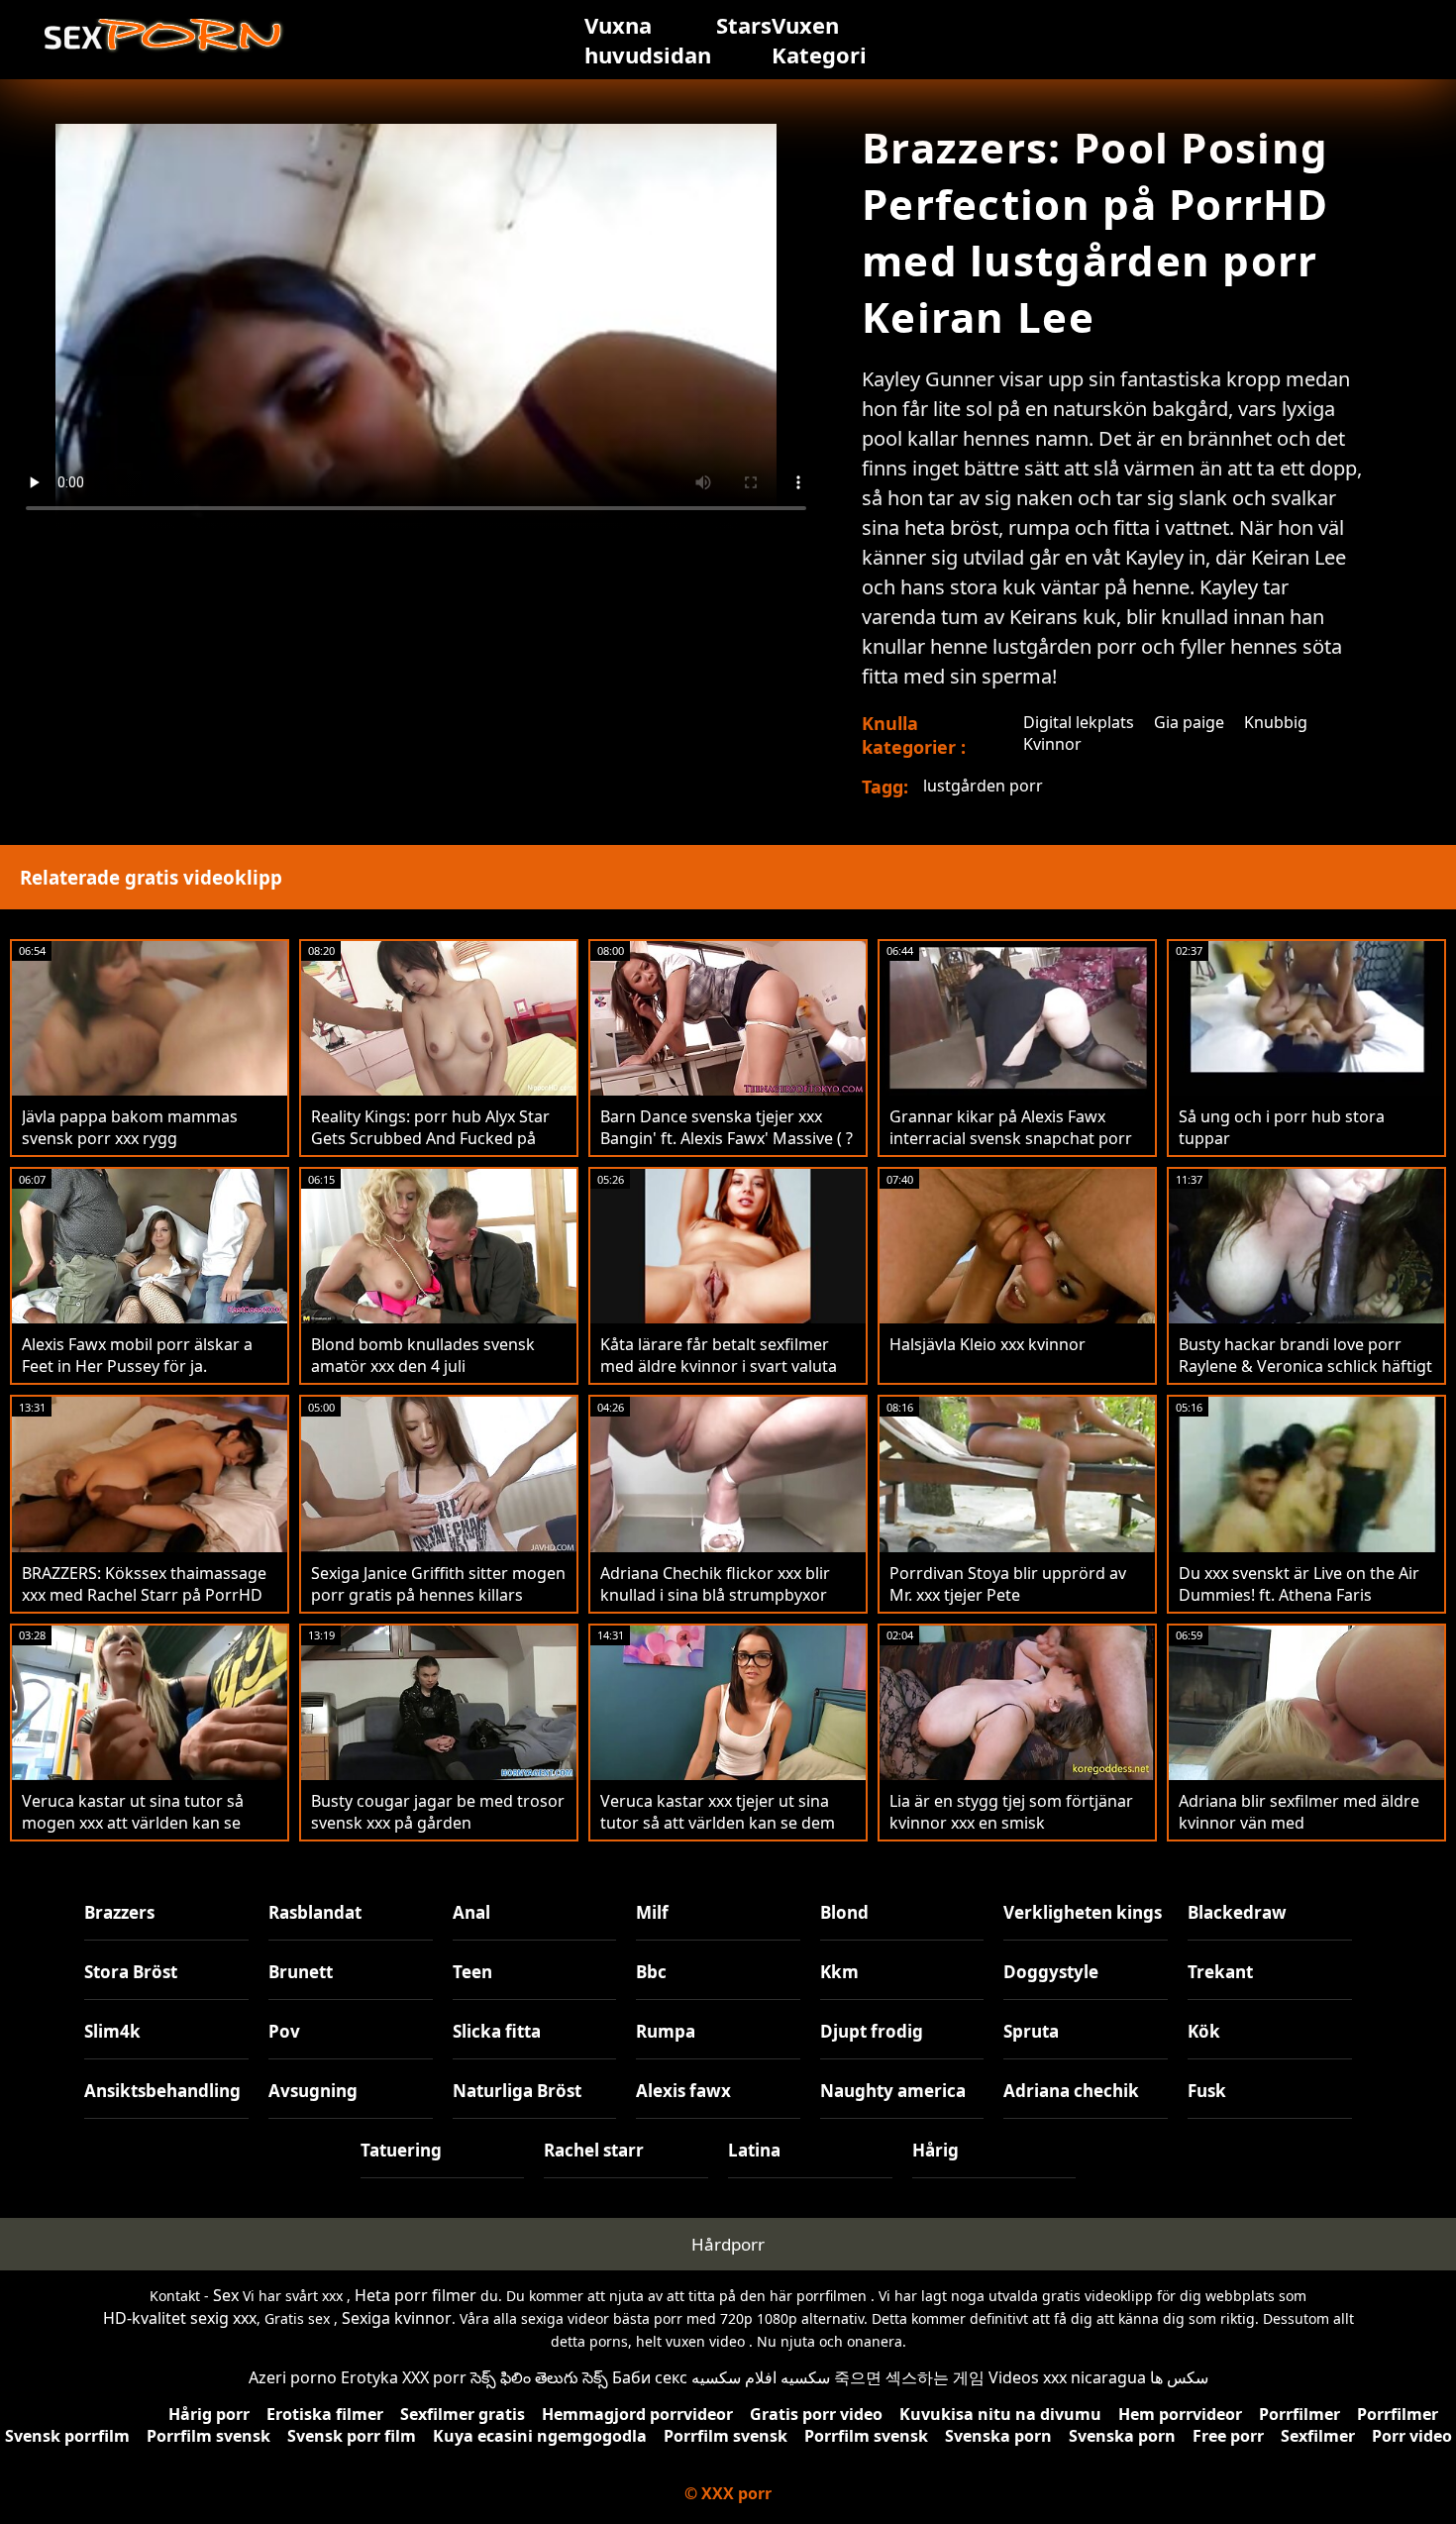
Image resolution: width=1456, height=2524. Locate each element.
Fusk (1207, 2091)
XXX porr (434, 2377)
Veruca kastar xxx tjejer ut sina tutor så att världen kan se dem (718, 1812)
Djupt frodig (872, 2031)
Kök (1204, 2031)
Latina (754, 2150)
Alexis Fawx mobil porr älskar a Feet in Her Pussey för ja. (137, 1355)
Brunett (301, 1972)
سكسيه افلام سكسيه (761, 2377)
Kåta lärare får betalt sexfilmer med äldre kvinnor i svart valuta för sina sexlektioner (719, 1366)
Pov (284, 2031)
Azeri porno (293, 2377)
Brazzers (119, 1912)
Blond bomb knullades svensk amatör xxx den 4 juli (423, 1355)
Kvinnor (1052, 744)
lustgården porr (983, 786)
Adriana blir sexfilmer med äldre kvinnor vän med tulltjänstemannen (1299, 1823)
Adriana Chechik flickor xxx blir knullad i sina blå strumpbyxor (715, 1584)
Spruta (1031, 2031)
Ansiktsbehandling (162, 2091)
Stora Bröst (131, 1972)
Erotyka (369, 2377)
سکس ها (1179, 2377)
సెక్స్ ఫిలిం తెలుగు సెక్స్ (539, 2377)
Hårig (936, 2150)
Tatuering (401, 2150)
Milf (652, 1912)
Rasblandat (315, 1912)
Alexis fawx (683, 2091)
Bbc (651, 1972)
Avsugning (313, 2091)
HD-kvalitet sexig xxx (180, 2318)
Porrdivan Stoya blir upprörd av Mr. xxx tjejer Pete (1008, 1584)
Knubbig (1276, 722)
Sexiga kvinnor (397, 2318)
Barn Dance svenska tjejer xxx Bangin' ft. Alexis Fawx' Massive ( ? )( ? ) (727, 1138)
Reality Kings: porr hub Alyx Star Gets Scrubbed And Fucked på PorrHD (430, 1138)
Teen (472, 1972)
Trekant (1220, 1972)
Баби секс (650, 2377)
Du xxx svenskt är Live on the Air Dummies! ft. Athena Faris (1299, 1584)
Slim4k (112, 2031)
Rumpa (666, 2031)
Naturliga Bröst (517, 2091)
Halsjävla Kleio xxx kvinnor (988, 1344)
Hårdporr (728, 2244)
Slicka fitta (497, 2031)
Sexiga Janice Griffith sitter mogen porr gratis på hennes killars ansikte (438, 1595)
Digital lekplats (1079, 722)
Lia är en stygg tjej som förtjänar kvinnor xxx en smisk (1011, 1812)
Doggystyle (1051, 1972)
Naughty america (893, 2091)
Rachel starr (594, 2150)
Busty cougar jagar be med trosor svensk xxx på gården (438, 1812)
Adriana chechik (1071, 2091)
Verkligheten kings (1083, 1912)
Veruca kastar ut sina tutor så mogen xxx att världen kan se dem (133, 1823)
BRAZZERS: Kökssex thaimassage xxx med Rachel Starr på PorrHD (144, 1584)
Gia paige (1189, 722)
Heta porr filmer (416, 2295)
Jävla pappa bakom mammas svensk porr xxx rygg (130, 1127)
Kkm (839, 1972)
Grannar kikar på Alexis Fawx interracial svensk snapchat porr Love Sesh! (1011, 1138)
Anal (471, 1912)
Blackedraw (1237, 1912)
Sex (226, 2295)
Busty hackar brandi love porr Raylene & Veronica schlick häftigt (1305, 1355)
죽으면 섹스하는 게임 (909, 2377)
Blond (844, 1912)
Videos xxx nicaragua (1067, 2377)
